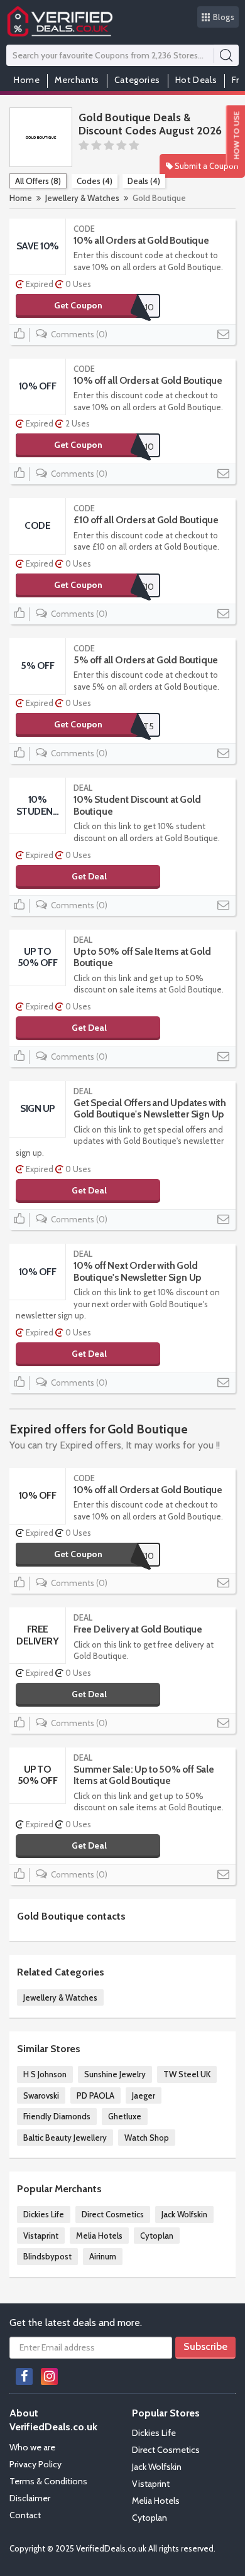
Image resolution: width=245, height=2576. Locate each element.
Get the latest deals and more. (76, 2323)
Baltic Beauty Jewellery (65, 2138)
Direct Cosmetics (113, 2214)
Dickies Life (44, 2214)
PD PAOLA (95, 2095)
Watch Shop (147, 2138)
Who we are (32, 2447)
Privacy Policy (35, 2464)
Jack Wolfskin (184, 2214)
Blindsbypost (47, 2256)
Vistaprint (41, 2236)
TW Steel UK (187, 2074)
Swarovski (41, 2095)
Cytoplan (157, 2236)
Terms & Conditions (48, 2481)
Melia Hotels (99, 2236)
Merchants (77, 80)
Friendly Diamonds (57, 2116)
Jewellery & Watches (82, 198)
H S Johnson (45, 2074)
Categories (137, 80)
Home (27, 80)
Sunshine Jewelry (115, 2074)
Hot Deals (196, 80)
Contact (25, 2515)
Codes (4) (95, 181)
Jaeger (144, 2095)
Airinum (103, 2256)
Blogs (224, 17)
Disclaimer (30, 2498)
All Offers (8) (38, 181)
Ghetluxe (125, 2116)
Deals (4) (144, 181)
